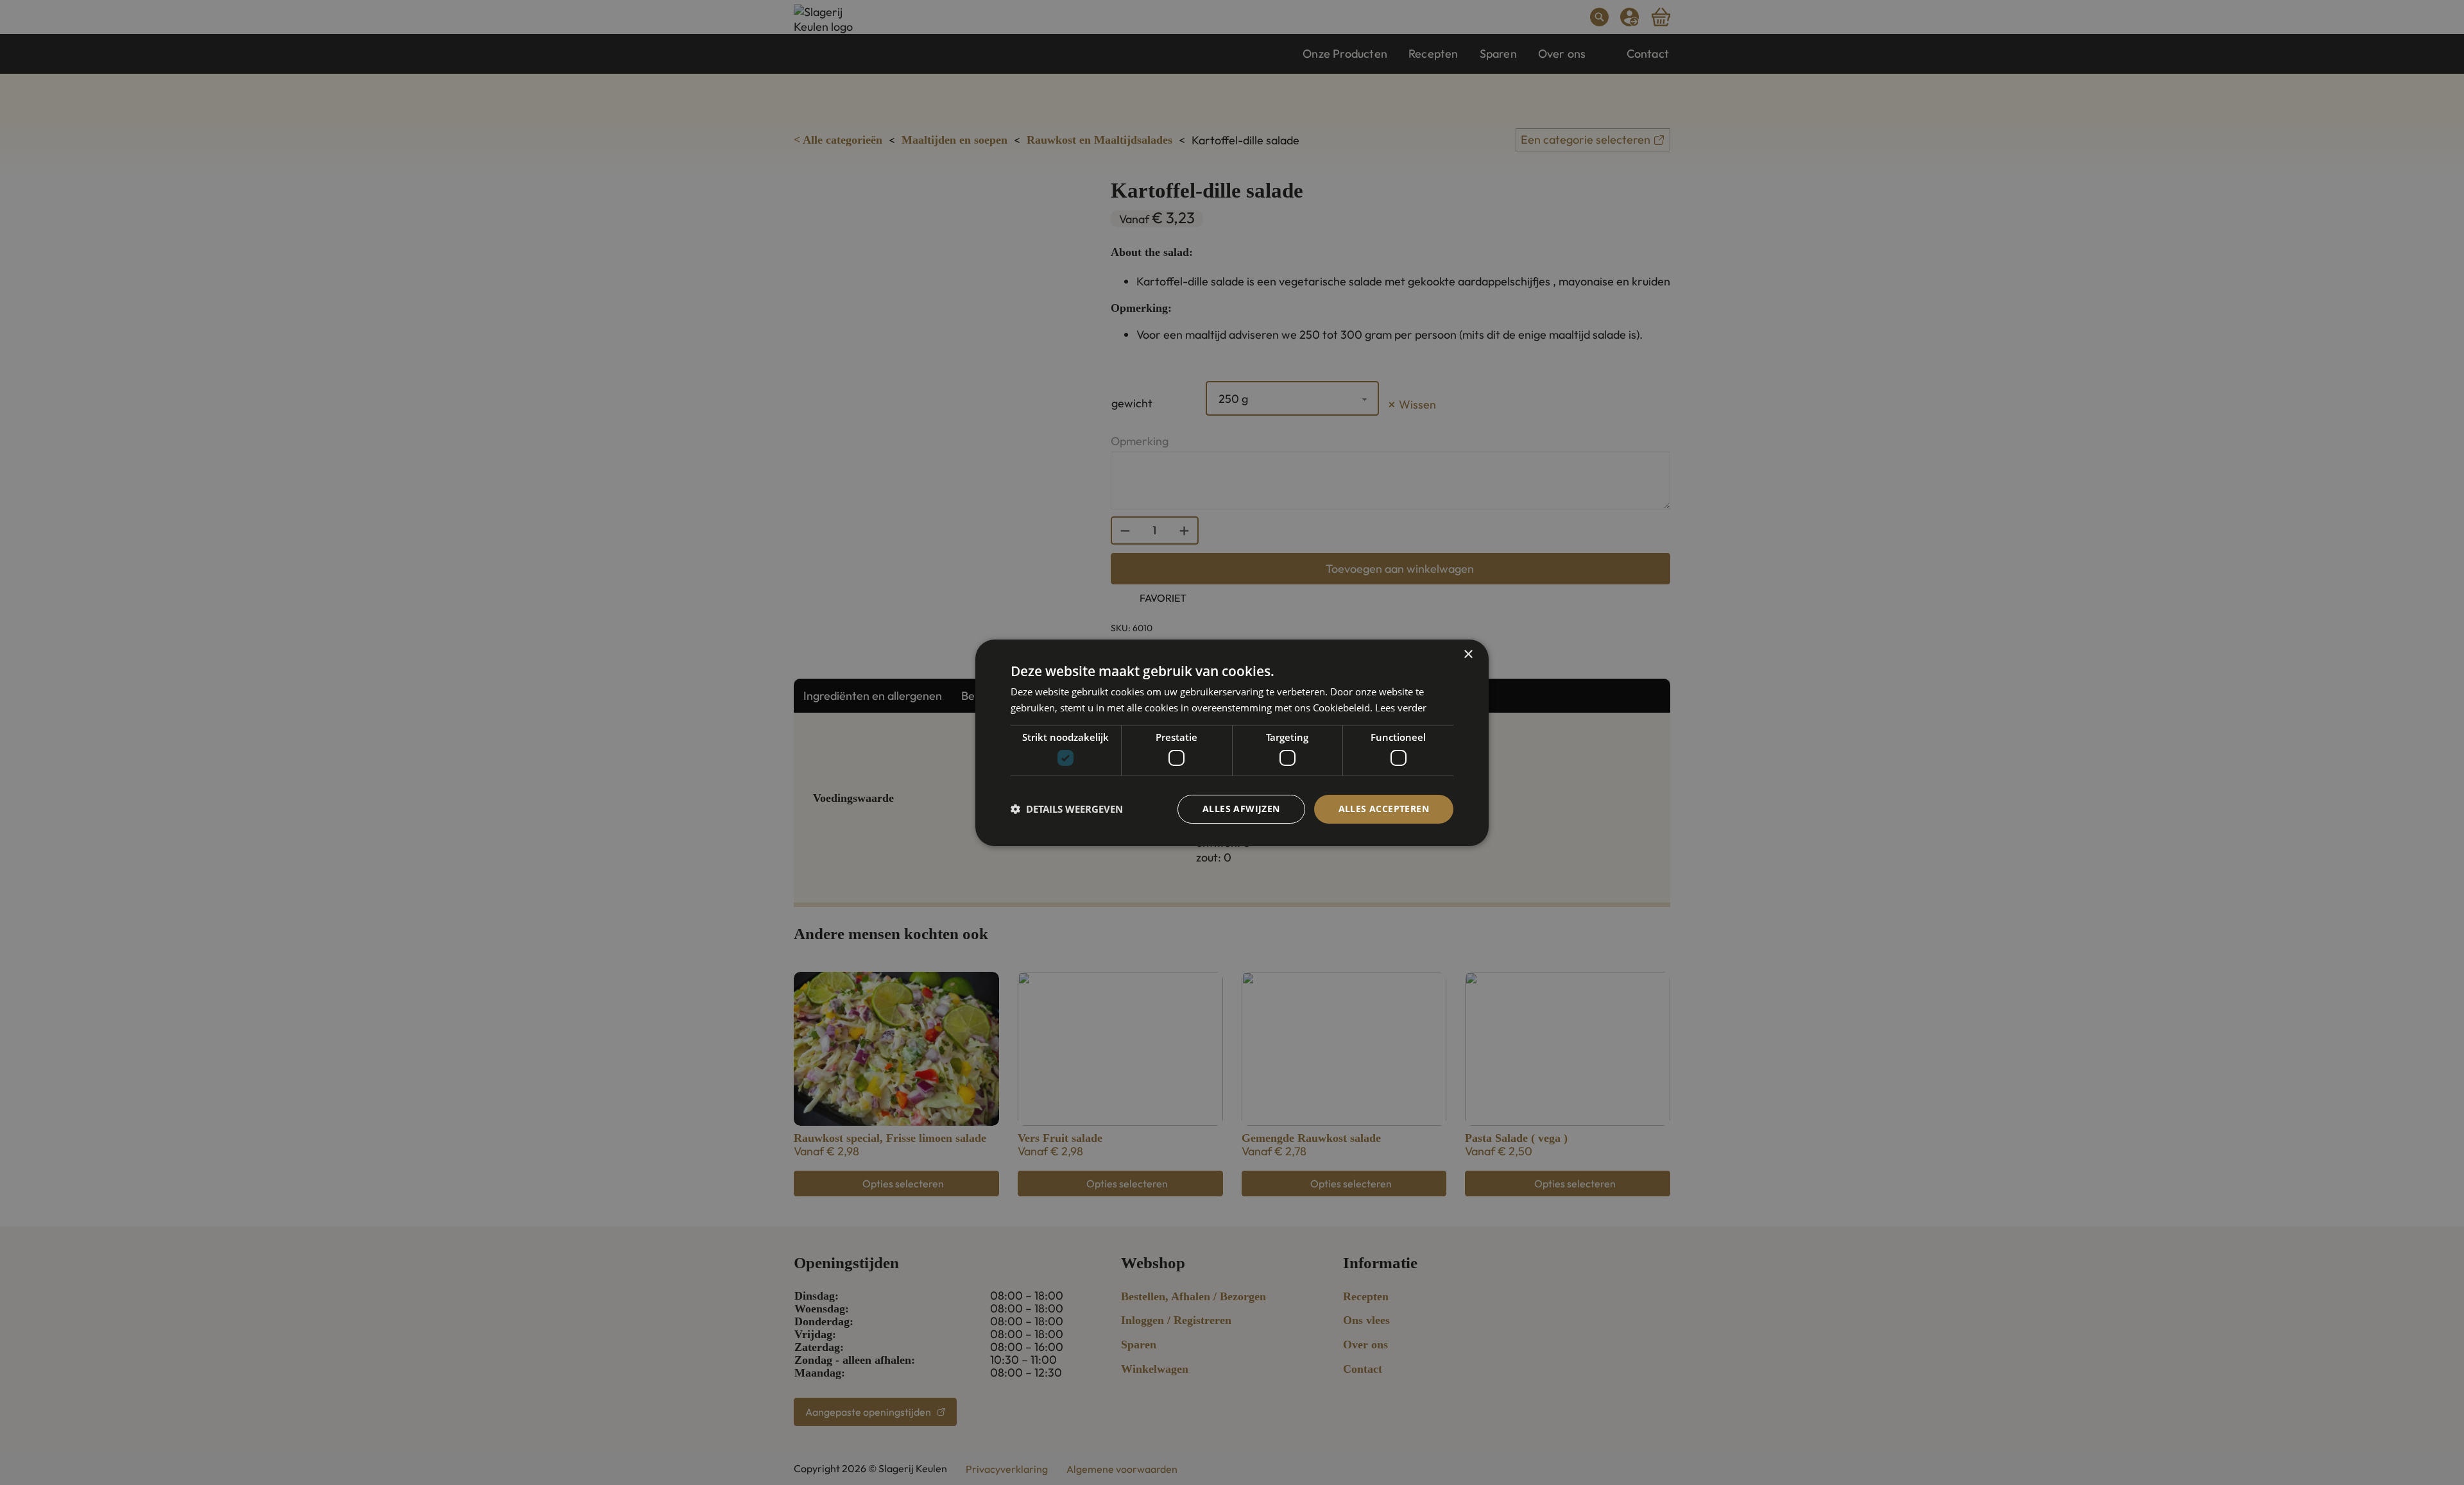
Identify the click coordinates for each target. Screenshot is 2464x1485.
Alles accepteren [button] (1384, 809)
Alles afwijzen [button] (1241, 809)
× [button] (1468, 654)
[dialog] (1232, 742)
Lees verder (1401, 708)
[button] (1067, 809)
